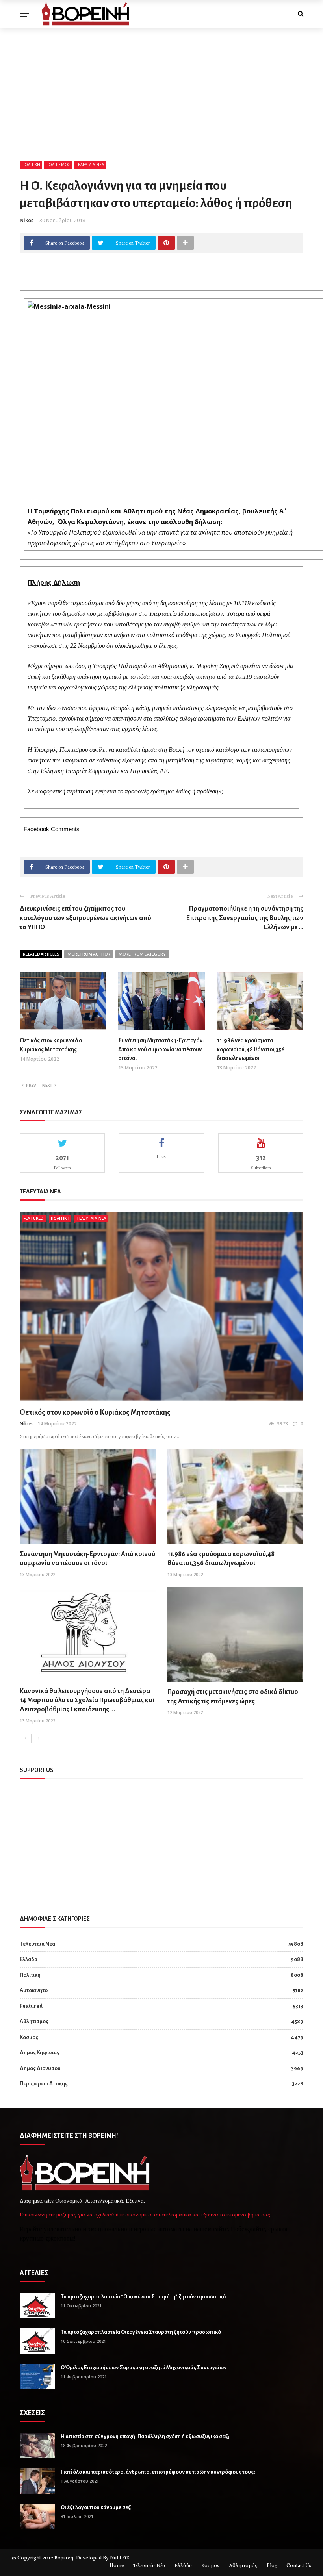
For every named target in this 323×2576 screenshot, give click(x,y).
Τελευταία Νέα (149, 2566)
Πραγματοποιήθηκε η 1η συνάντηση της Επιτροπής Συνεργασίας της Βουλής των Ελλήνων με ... (245, 918)
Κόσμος (211, 2566)
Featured (34, 1218)
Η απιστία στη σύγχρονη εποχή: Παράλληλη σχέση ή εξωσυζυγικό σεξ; (145, 2436)
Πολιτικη (31, 165)
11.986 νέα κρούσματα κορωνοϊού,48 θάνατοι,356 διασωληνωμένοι (251, 1049)
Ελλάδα (183, 2566)
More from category (142, 954)
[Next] (39, 1738)
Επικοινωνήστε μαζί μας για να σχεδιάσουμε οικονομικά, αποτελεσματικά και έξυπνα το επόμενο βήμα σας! (146, 2215)
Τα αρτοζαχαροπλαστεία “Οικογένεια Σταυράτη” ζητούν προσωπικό (143, 2297)
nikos (27, 220)
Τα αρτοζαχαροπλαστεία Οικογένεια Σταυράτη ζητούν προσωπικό (141, 2332)
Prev (31, 1085)
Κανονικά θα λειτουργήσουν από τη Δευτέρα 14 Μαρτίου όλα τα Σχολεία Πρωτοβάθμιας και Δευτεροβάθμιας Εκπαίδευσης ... (87, 1700)
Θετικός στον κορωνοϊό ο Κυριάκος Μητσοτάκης (95, 1412)
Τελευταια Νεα (90, 165)
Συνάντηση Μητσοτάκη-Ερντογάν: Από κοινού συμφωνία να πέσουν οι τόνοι (161, 1049)
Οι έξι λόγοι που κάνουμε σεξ (96, 2507)
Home (117, 2566)
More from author (89, 954)
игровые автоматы (159, 2229)
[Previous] (26, 1738)
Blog (272, 2566)
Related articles (41, 954)
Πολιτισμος (58, 165)
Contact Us (299, 2566)
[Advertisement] (161, 87)
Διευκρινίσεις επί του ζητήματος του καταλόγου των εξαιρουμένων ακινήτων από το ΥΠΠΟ (85, 918)
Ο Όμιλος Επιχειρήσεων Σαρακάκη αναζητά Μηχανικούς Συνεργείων (144, 2368)
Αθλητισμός (243, 2566)
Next (47, 1085)
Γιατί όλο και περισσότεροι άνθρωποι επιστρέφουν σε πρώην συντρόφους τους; (158, 2472)
